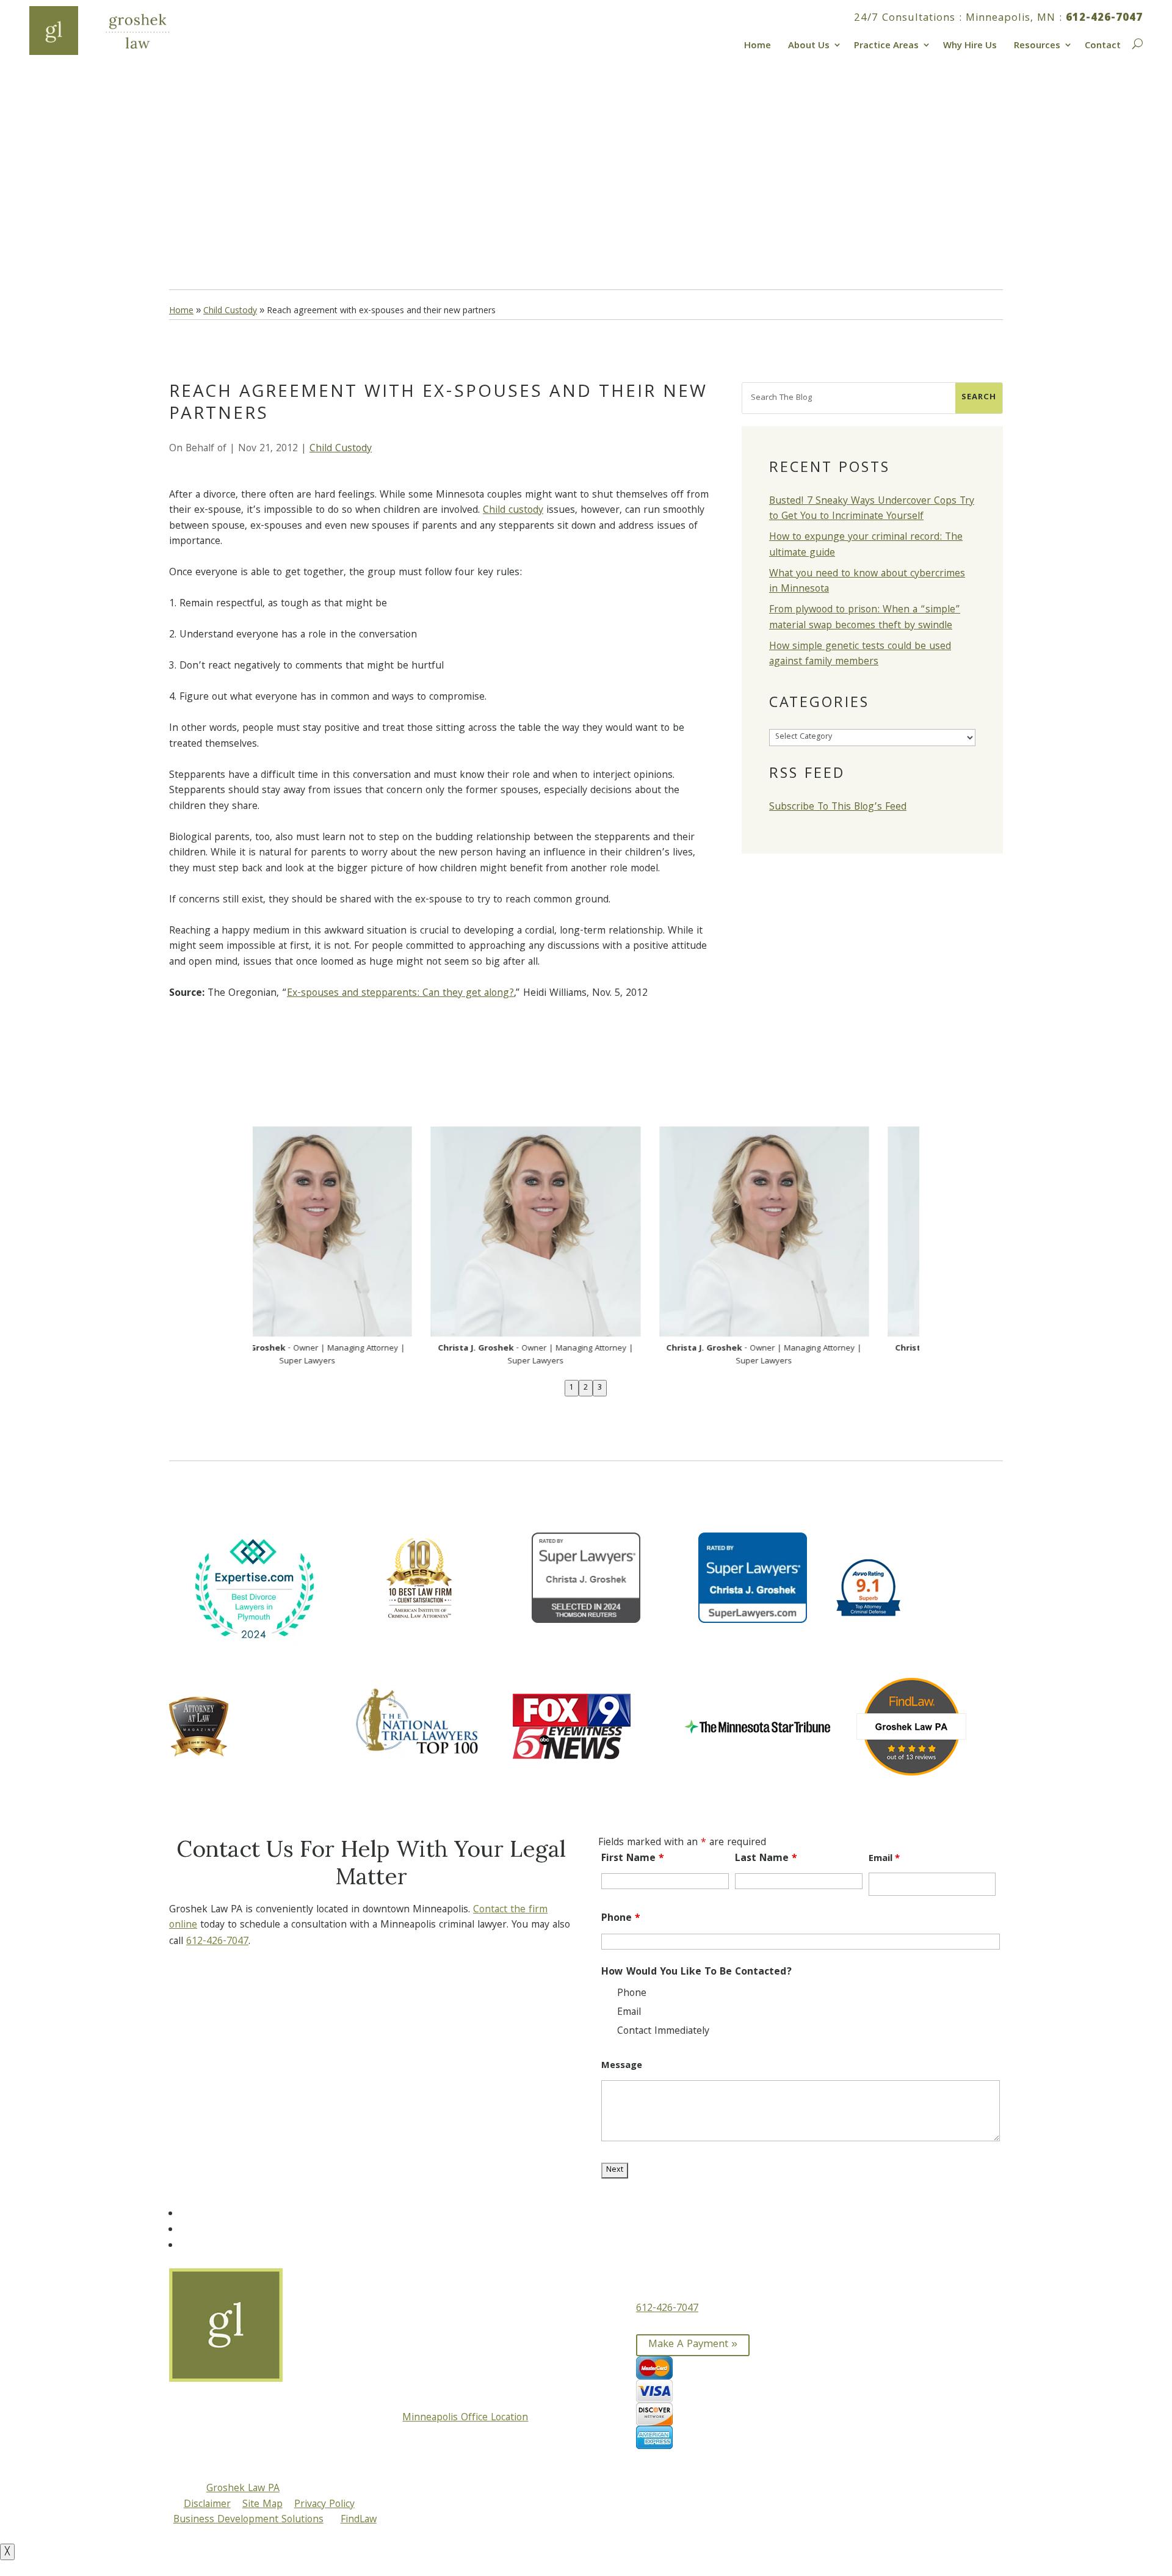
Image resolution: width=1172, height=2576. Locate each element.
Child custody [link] (513, 511)
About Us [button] (809, 45)
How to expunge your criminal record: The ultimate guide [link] (866, 546)
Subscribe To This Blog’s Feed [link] (838, 807)
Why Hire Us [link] (970, 45)
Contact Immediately (663, 2032)
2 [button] (586, 1388)
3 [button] (600, 1388)
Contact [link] (1103, 45)
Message (622, 2066)
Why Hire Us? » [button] (229, 211)
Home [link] (758, 45)
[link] (115, 31)
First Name (633, 1859)
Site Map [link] (262, 2505)
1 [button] (572, 1388)
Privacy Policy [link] (324, 2505)
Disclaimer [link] (207, 2505)
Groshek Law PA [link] (243, 2489)
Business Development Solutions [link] (248, 2520)
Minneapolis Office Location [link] (465, 2418)
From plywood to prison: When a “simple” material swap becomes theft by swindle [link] (865, 618)
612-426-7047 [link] (1104, 19)
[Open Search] (1136, 42)
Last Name (766, 1859)
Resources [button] (1037, 45)
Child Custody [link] (341, 449)
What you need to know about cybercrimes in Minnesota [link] (867, 582)
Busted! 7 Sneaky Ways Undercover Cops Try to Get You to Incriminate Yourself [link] (872, 510)
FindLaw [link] (359, 2520)
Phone (621, 1919)
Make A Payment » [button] (693, 2345)
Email (884, 1859)
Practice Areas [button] (886, 45)
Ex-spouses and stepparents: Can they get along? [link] (400, 994)
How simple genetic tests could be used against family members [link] (860, 655)
